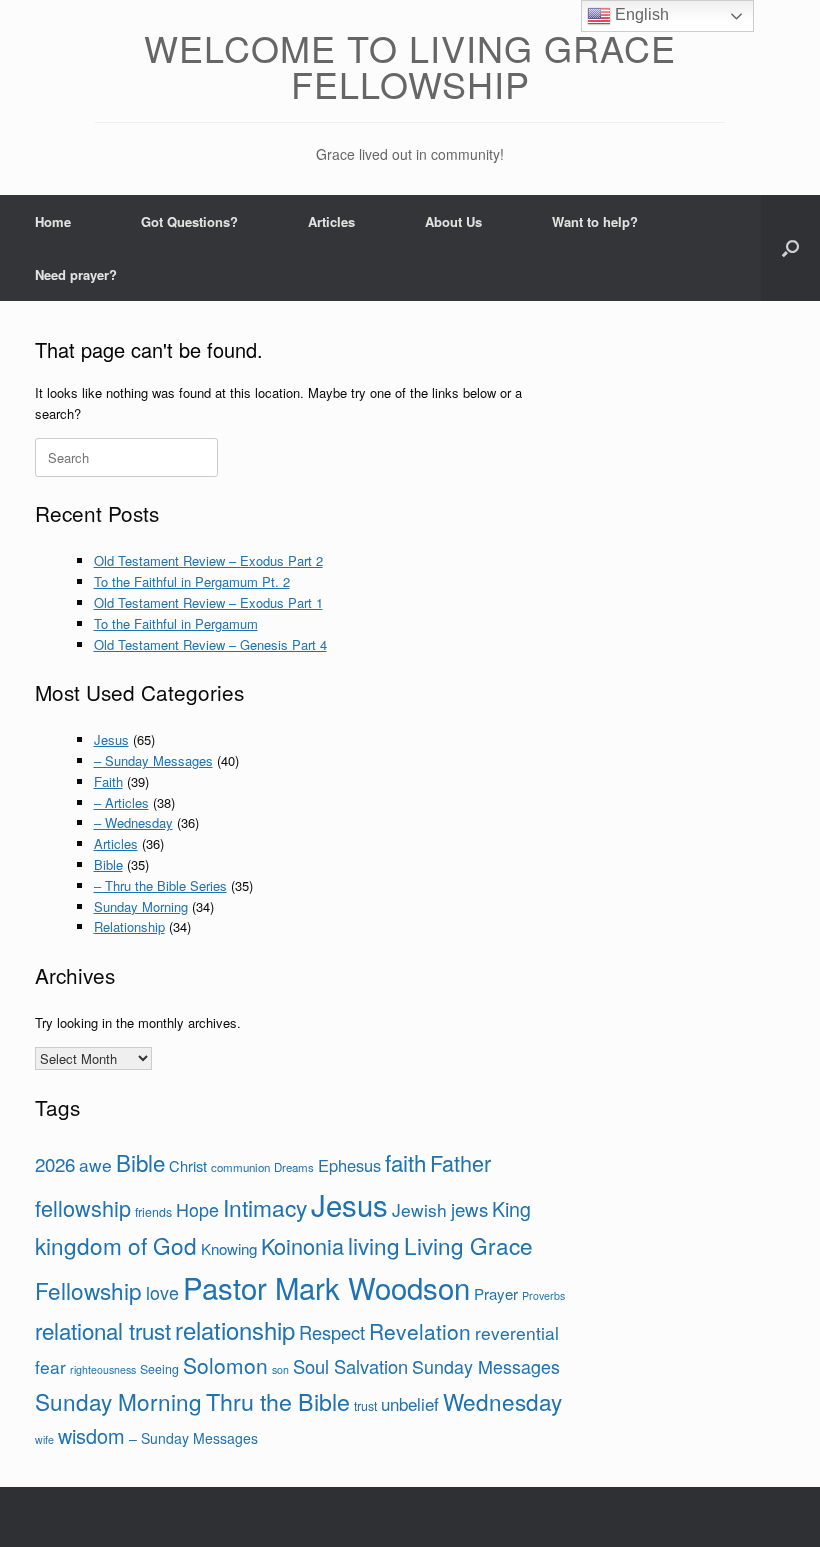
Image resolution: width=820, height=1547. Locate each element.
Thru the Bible (278, 1401)
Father (460, 1162)
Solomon (225, 1365)
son (280, 1369)
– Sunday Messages (153, 760)
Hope (197, 1209)
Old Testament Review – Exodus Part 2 (208, 560)
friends (153, 1212)
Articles (331, 221)
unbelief (410, 1404)
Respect (332, 1332)
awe (95, 1164)
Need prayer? (76, 274)
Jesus (111, 739)
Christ (188, 1165)
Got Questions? (189, 221)
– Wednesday (133, 822)
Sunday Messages (486, 1366)
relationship (235, 1330)
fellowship (83, 1207)
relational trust (103, 1330)
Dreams (294, 1167)
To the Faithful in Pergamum (176, 623)
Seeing (159, 1369)
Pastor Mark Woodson (326, 1287)
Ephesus (349, 1165)
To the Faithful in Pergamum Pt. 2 (192, 581)
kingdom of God (116, 1245)
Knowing (229, 1248)
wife (44, 1439)
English (640, 14)
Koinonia (302, 1245)
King (511, 1208)
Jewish (419, 1209)
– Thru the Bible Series (160, 885)
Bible (108, 864)
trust (365, 1406)
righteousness (103, 1369)
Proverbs (543, 1295)
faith (405, 1162)
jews (469, 1208)
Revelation (420, 1331)
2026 (55, 1163)
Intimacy (265, 1207)
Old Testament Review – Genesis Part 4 (210, 644)
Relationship (129, 926)
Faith (108, 781)
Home (53, 221)
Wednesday (502, 1401)
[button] (790, 248)
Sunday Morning (141, 906)
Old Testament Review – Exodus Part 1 (208, 602)
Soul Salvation (350, 1366)
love (162, 1292)
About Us (453, 221)
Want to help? (595, 221)
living (374, 1245)
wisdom (91, 1435)
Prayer (496, 1293)
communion (240, 1167)
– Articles (121, 802)
